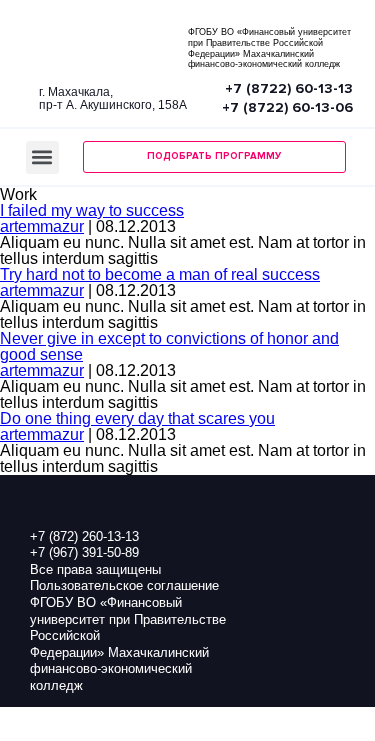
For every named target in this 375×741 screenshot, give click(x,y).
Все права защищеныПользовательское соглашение (124, 578)
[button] (42, 157)
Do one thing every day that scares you (137, 418)
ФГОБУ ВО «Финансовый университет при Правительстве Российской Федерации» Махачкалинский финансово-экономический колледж (269, 48)
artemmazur (42, 226)
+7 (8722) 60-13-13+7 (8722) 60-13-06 (287, 98)
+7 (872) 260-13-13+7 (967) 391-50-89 (84, 545)
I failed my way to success (92, 210)
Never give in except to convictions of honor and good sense (169, 346)
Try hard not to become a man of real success (160, 274)
